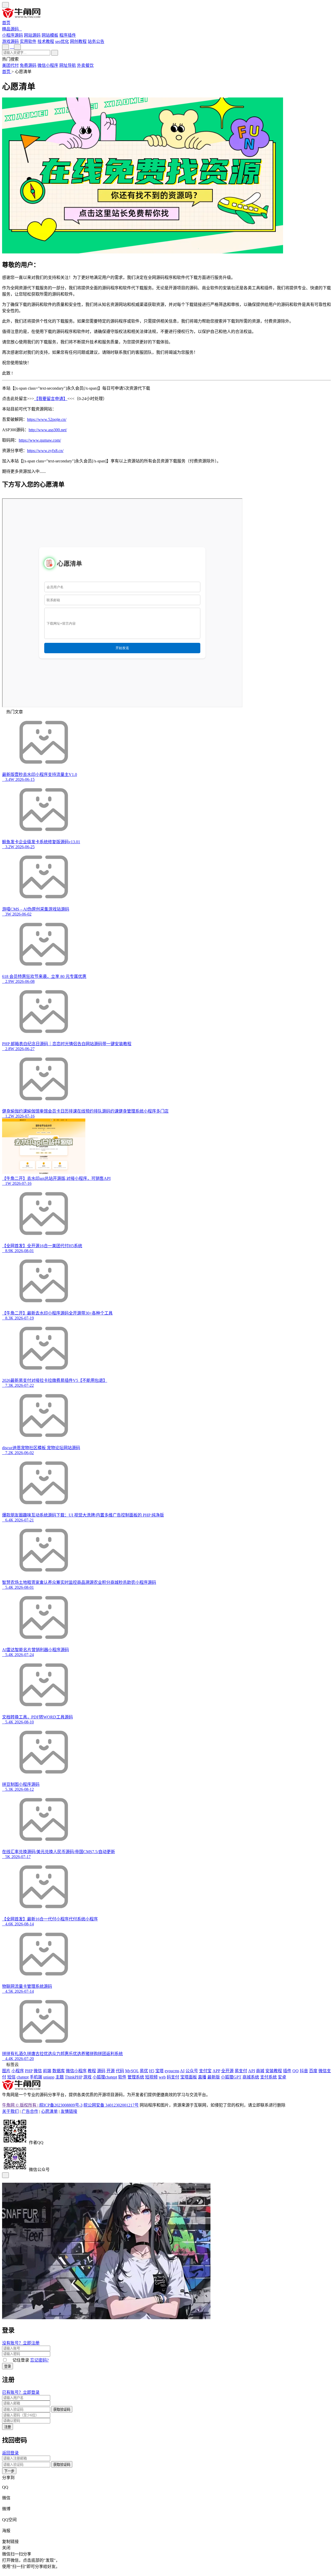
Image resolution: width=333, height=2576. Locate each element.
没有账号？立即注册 (21, 2343)
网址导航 (68, 65)
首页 (6, 23)
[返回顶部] (5, 2175)
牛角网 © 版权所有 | (21, 2105)
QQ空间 (9, 2520)
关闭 (6, 2548)
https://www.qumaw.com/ (40, 440)
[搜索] (55, 53)
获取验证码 (62, 2410)
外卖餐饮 (85, 65)
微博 (6, 2509)
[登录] (12, 47)
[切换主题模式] (17, 47)
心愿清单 (49, 2111)
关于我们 (10, 2111)
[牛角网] (21, 2089)
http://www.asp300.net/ (48, 430)
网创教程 (78, 41)
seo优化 (62, 41)
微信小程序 (48, 65)
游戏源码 (10, 41)
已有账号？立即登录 (21, 2392)
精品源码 (10, 29)
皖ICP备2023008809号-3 (61, 2105)
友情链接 (69, 2111)
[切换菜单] (5, 5)
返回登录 (10, 2453)
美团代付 (10, 65)
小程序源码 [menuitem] (12, 35)
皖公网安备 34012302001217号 (111, 2105)
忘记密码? (39, 2360)
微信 (6, 2498)
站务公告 (96, 41)
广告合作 (30, 2111)
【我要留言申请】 (51, 399)
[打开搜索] (5, 47)
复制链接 (10, 2542)
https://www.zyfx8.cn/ (45, 451)
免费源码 (28, 65)
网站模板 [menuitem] (50, 35)
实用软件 (28, 41)
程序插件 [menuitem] (68, 35)
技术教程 (46, 41)
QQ (5, 2487)
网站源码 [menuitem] (32, 35)
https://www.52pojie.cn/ (47, 419)
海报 (6, 2531)
